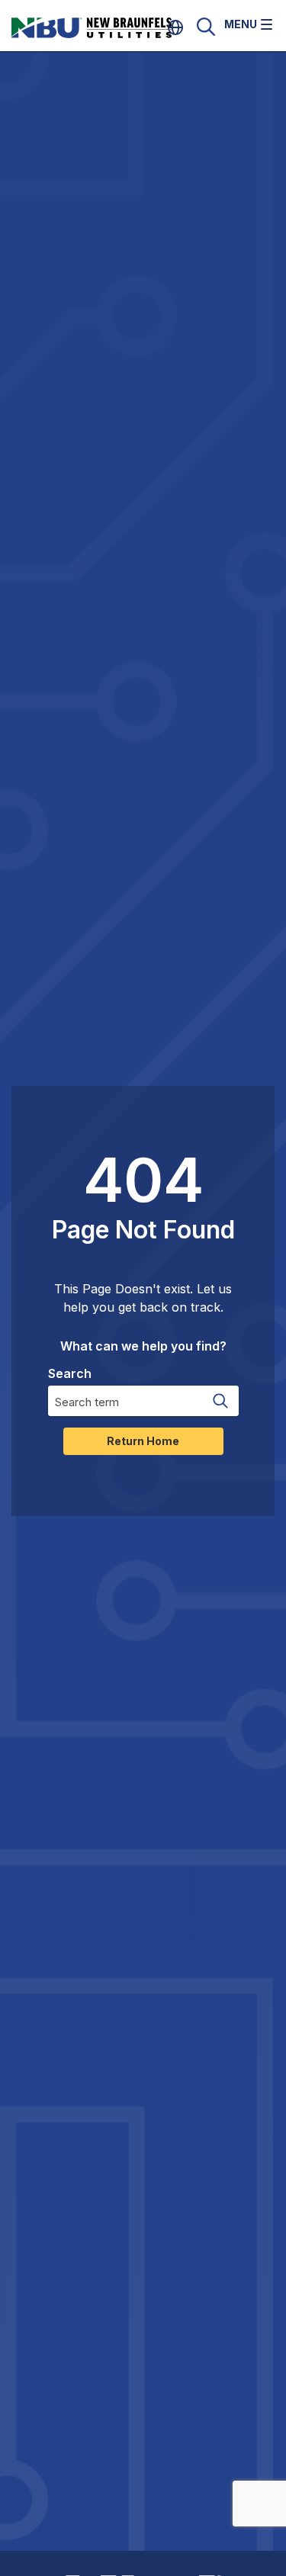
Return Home (143, 1441)
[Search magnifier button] (220, 1401)
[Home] (111, 27)
